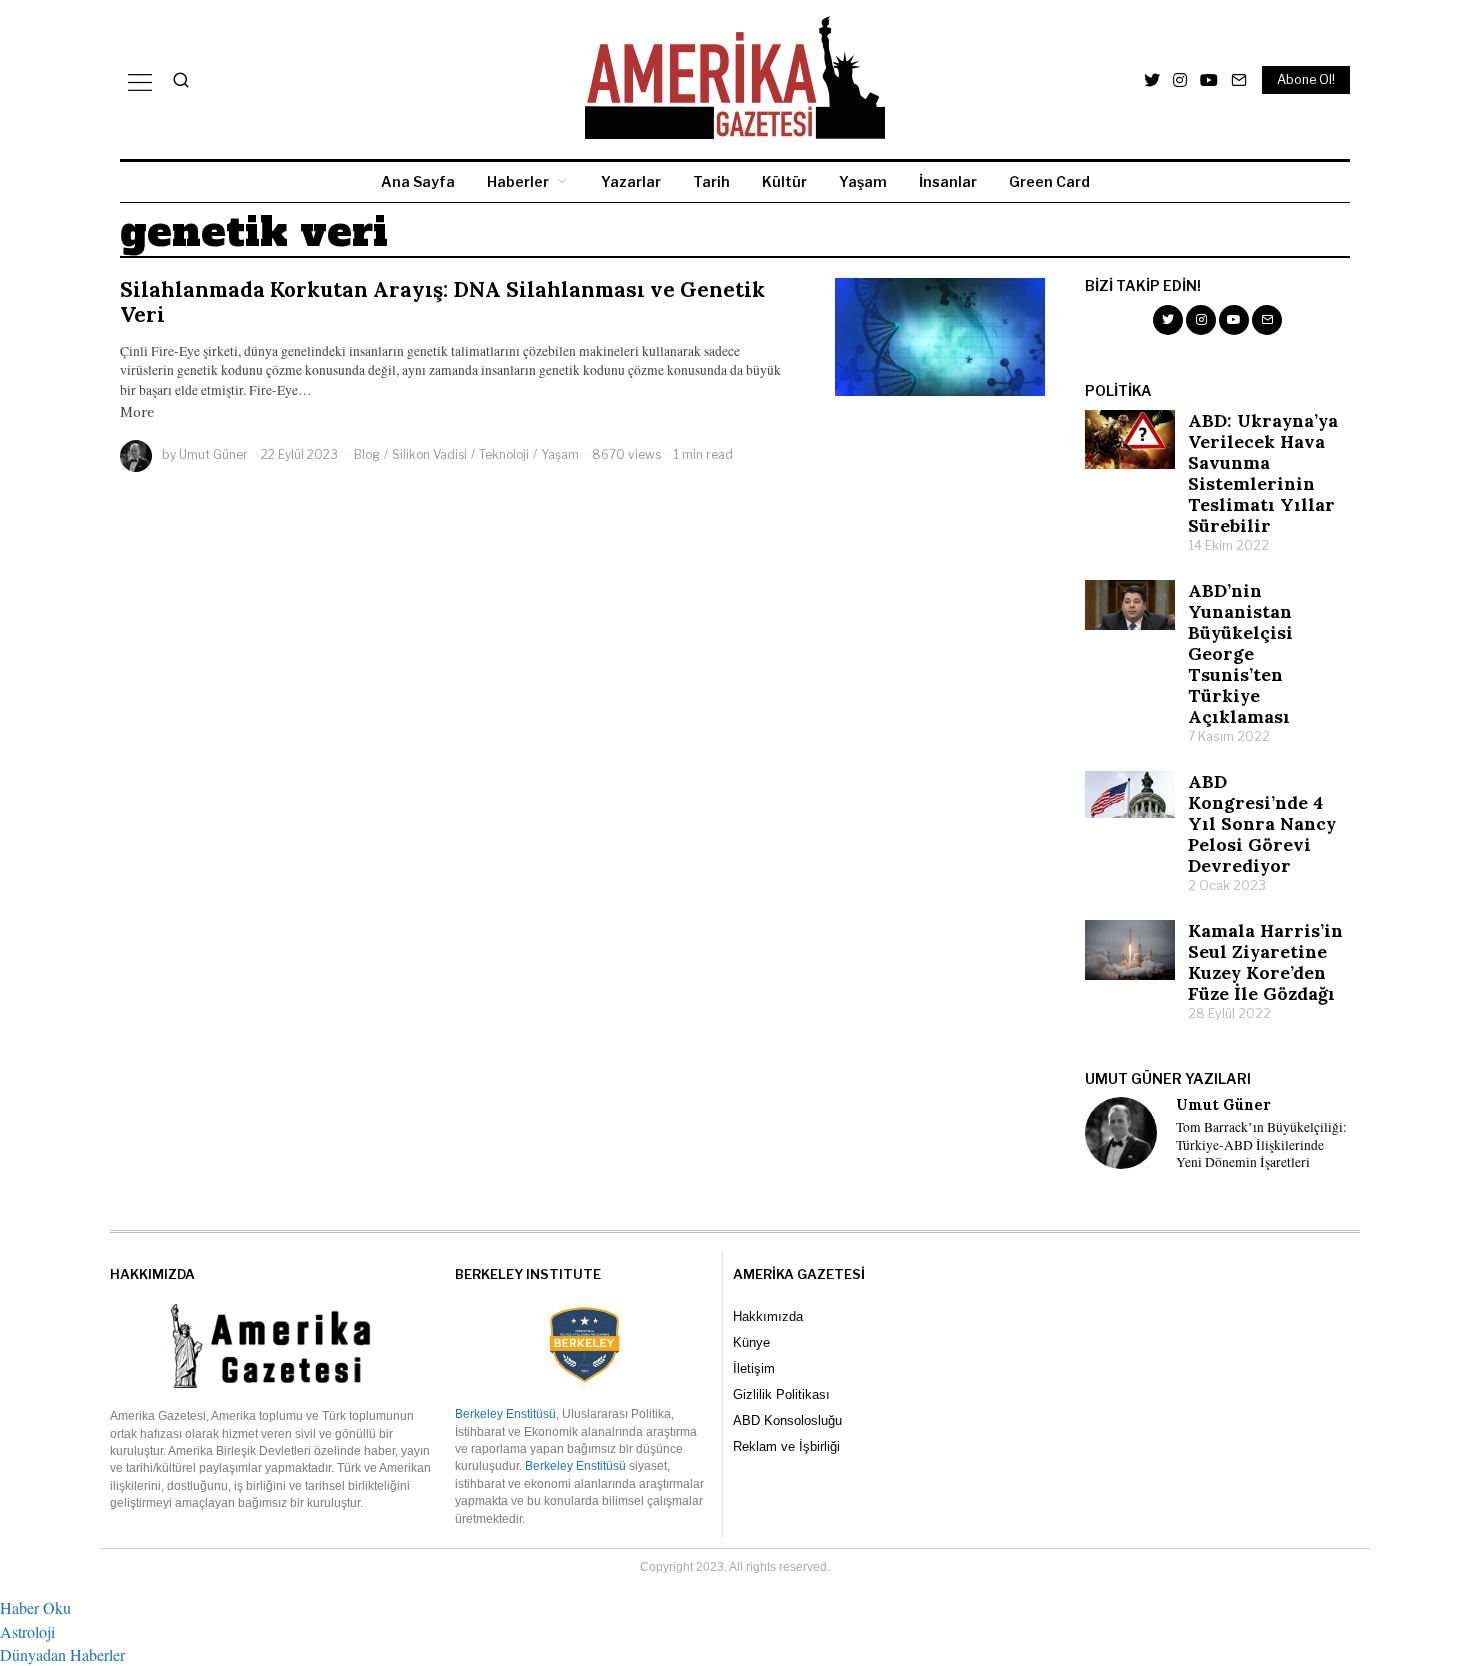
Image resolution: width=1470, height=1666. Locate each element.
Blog (367, 454)
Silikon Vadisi (429, 454)
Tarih (711, 181)
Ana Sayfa (418, 181)
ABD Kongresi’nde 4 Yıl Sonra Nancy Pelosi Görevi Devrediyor (1262, 823)
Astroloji (27, 1631)
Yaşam (863, 181)
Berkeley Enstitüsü (505, 1414)
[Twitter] (1152, 80)
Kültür (784, 181)
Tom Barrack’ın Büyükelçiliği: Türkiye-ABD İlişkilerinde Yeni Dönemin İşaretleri (1261, 1145)
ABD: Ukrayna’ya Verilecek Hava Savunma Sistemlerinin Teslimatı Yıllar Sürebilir (1263, 473)
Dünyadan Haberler (62, 1654)
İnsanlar (948, 181)
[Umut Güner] (1121, 1133)
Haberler (518, 181)
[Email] (1239, 80)
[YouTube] (1209, 80)
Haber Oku (35, 1607)
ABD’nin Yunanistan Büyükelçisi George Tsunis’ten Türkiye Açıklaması (1240, 654)
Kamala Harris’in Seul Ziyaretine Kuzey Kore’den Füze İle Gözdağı (1265, 962)
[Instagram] (1180, 80)
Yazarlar (631, 181)
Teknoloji (504, 454)
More (137, 412)
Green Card (1049, 181)
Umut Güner (213, 454)
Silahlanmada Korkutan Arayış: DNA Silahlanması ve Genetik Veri (442, 302)
